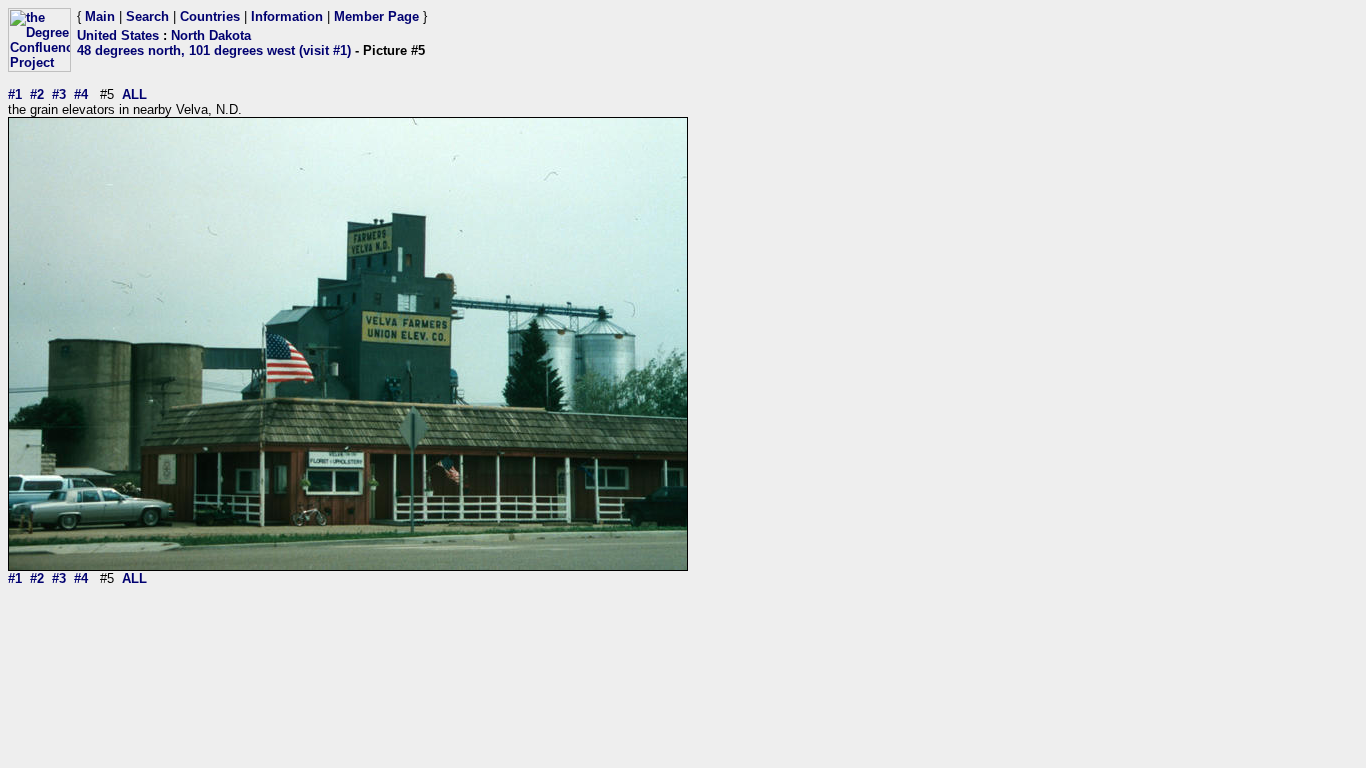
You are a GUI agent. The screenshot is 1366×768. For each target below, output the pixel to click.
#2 (37, 94)
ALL (134, 94)
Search (147, 16)
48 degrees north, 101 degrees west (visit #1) (214, 50)
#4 (81, 94)
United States (118, 35)
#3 (59, 94)
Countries (210, 16)
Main (100, 16)
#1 (15, 94)
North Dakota (211, 35)
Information (287, 16)
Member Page (376, 16)
